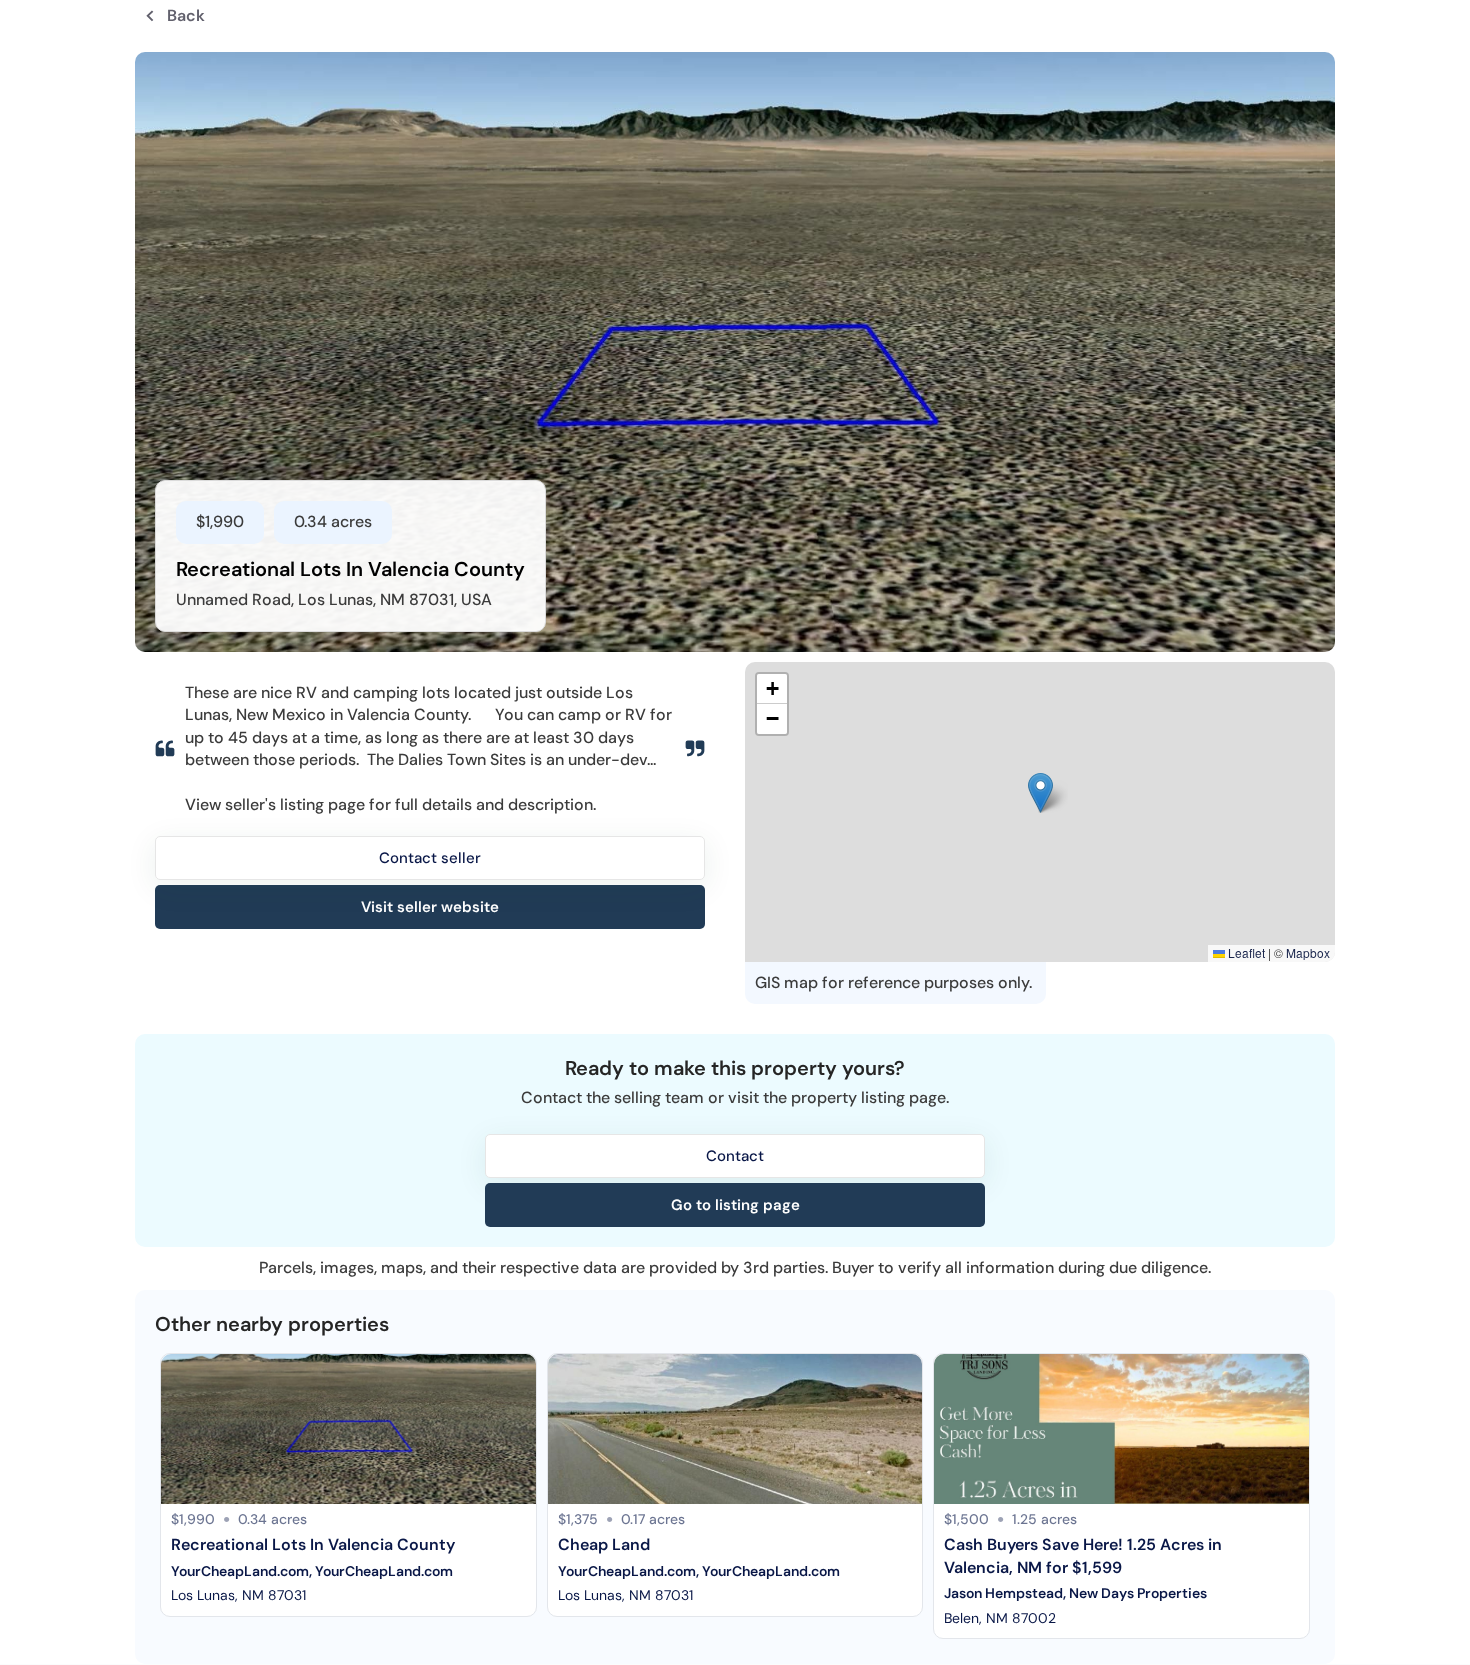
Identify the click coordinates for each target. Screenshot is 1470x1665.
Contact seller (430, 858)
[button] (1040, 793)
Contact (735, 1156)
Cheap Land (604, 1544)
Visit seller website (430, 907)
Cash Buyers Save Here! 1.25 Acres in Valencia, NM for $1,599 (1085, 1555)
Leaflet (1245, 952)
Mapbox (1308, 952)
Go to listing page (735, 1205)
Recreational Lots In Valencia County (313, 1544)
